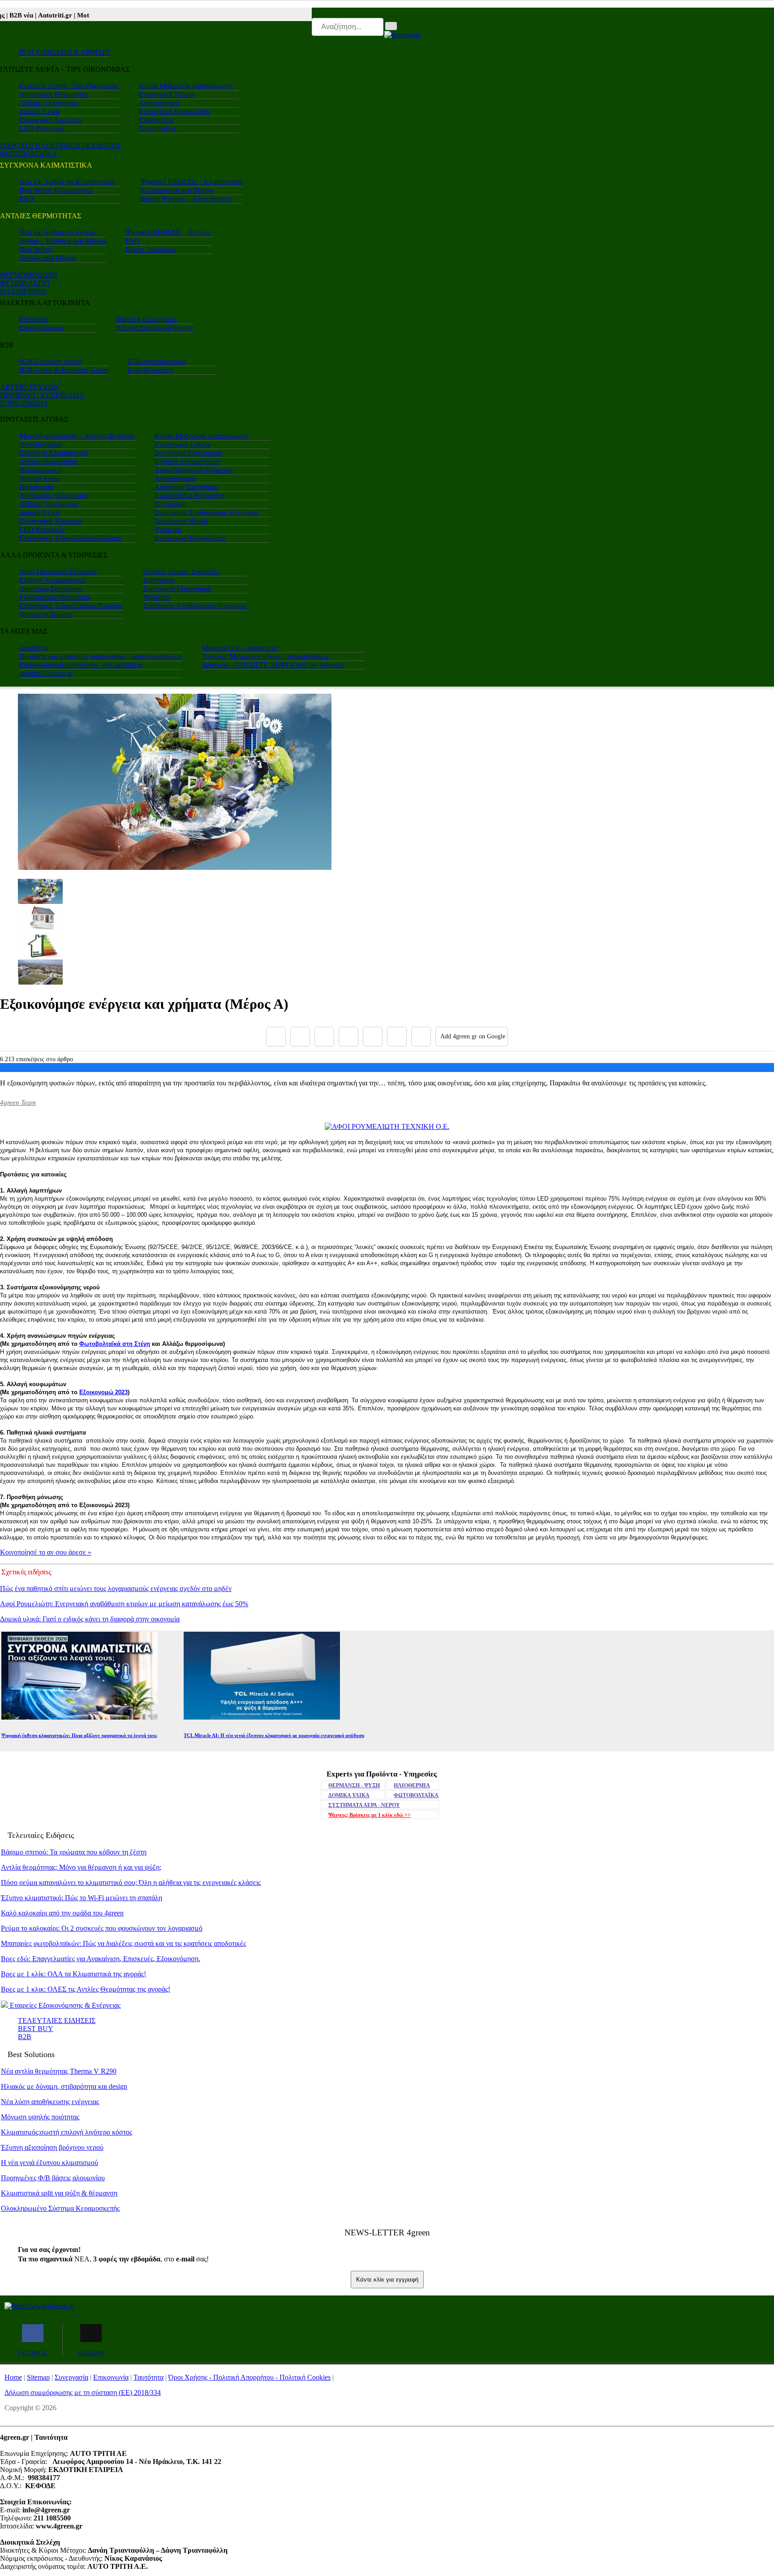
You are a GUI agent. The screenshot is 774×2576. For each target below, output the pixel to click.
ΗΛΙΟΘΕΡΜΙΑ (23, 291)
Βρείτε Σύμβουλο (151, 249)
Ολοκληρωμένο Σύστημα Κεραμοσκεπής (60, 2208)
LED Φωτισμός (42, 128)
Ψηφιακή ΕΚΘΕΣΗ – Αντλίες (168, 232)
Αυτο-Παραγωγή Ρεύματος (193, 470)
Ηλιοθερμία (36, 487)
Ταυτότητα (148, 2377)
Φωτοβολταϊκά (41, 444)
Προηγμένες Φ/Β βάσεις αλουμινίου (53, 2178)
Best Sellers (36, 249)
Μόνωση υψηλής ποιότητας (40, 2117)
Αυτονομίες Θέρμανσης (54, 94)
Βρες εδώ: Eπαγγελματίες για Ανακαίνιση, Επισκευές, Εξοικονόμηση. (101, 1959)
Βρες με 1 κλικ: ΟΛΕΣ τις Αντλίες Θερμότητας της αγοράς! (86, 1989)
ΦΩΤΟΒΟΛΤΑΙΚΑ (29, 153)
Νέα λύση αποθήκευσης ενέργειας (50, 2102)
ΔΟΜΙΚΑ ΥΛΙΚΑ (349, 1795)
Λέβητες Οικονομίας (49, 103)
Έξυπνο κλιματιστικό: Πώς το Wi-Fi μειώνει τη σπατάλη (82, 1898)
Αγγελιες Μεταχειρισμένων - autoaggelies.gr (266, 656)
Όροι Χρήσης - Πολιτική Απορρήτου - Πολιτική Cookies (249, 2377)
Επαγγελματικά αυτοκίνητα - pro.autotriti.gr (81, 665)
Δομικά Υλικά (39, 111)
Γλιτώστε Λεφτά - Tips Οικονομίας (69, 86)
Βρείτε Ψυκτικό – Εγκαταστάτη (186, 199)
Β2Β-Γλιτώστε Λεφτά (51, 361)
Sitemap (38, 2377)
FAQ (26, 199)
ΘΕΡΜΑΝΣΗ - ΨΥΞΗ (354, 1785)
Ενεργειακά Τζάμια (166, 94)
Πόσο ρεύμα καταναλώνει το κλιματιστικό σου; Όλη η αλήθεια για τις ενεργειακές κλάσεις (131, 1882)
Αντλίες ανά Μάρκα (47, 258)
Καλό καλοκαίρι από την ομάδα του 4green (62, 1913)
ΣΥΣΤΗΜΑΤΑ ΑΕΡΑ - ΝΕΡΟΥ (364, 1805)
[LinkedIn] (397, 1037)
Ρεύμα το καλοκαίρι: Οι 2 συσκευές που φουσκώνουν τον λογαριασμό (102, 1928)
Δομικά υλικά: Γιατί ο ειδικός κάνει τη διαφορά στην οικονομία (90, 1619)
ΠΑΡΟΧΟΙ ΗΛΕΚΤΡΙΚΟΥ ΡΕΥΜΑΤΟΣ (60, 145)
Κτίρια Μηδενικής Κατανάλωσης (186, 86)
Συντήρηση (170, 504)
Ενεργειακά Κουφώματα (174, 111)
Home (13, 2377)
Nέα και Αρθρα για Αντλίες (58, 232)
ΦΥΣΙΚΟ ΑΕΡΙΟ (25, 283)
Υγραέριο (168, 529)
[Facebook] (276, 1037)
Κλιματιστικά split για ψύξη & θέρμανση (59, 2193)
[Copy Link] (421, 1037)
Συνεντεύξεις (157, 128)
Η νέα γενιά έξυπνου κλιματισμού (49, 2163)
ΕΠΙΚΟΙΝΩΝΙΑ (24, 403)
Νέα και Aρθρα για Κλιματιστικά (67, 182)
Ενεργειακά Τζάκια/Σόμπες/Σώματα (70, 538)
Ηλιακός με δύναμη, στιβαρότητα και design (64, 2086)
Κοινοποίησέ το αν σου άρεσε (46, 1552)
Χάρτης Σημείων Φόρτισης (155, 328)
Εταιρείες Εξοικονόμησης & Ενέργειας (64, 2005)
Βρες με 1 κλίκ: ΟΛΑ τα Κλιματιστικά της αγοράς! (73, 1974)
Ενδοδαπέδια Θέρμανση (189, 495)
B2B (25, 2037)
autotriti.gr (34, 648)
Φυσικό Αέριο (40, 478)
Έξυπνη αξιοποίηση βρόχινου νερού (52, 2147)
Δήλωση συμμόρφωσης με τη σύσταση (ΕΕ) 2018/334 (83, 2392)
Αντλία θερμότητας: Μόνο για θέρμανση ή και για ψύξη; (81, 1867)
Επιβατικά (34, 319)
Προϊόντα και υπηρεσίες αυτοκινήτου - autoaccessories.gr (101, 656)
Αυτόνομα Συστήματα (186, 487)
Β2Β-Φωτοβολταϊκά (157, 361)
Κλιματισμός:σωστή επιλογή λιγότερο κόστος (67, 2132)
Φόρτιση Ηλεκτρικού (146, 319)
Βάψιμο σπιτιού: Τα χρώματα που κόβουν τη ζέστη (74, 1852)
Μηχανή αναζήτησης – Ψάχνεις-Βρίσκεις (77, 436)
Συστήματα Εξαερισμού (189, 453)
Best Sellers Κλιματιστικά (56, 190)
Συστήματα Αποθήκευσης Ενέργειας (206, 512)
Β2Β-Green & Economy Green (64, 370)
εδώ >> (370, 1815)
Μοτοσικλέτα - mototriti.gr (240, 648)
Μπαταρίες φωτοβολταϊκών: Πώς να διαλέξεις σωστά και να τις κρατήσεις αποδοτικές (123, 1943)
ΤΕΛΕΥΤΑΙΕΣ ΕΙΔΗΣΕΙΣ (57, 2021)
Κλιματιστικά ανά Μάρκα (177, 190)
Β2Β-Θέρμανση (151, 370)
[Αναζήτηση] (391, 26)
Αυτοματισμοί (159, 103)
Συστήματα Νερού (181, 521)
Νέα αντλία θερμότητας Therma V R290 (59, 2071)
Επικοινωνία (111, 2377)
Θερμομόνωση (41, 470)
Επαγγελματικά (41, 328)
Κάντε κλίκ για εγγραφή (387, 2280)
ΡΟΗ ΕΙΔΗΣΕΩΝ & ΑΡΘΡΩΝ (64, 52)
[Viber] (348, 1037)
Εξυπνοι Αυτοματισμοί (187, 461)
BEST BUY (36, 2029)
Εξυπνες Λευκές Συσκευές (181, 572)
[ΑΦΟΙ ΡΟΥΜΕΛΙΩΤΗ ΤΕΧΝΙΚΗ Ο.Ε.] (387, 1126)
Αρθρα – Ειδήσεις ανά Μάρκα (62, 241)
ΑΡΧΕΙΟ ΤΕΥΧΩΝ (30, 387)
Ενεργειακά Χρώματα (51, 120)
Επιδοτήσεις (156, 120)
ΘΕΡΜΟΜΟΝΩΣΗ (29, 275)
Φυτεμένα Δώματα (46, 614)
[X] (300, 1037)
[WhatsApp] (373, 1037)
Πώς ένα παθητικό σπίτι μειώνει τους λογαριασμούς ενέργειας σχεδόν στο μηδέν (116, 1588)
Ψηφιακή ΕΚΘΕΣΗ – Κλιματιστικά (191, 182)
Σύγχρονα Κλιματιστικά (53, 453)
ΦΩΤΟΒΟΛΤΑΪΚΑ (416, 1795)
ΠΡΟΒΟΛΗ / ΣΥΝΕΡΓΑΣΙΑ (42, 395)
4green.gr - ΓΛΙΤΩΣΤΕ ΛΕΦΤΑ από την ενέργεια (273, 665)
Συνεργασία (71, 2377)
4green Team (18, 1102)
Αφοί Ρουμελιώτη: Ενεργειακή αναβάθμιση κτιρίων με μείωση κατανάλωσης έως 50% (124, 1604)
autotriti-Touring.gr (46, 673)
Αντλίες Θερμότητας (49, 461)
